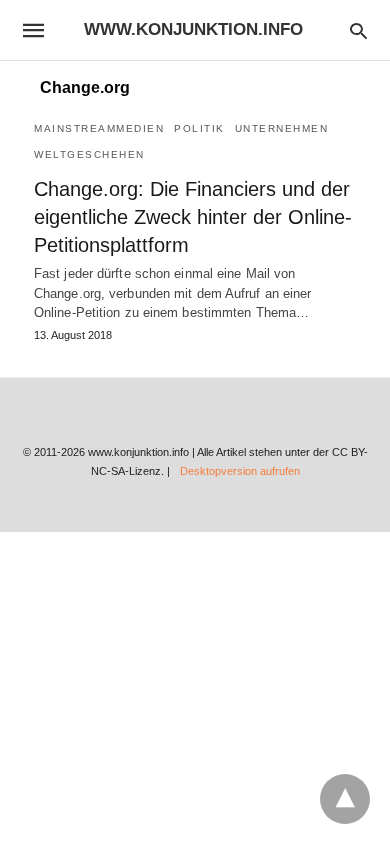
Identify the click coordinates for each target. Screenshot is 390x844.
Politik (199, 128)
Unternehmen (282, 128)
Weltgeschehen (89, 154)
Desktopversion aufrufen (240, 471)
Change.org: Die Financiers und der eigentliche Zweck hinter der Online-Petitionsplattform (193, 217)
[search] (358, 30)
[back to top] (345, 799)
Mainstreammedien (99, 128)
